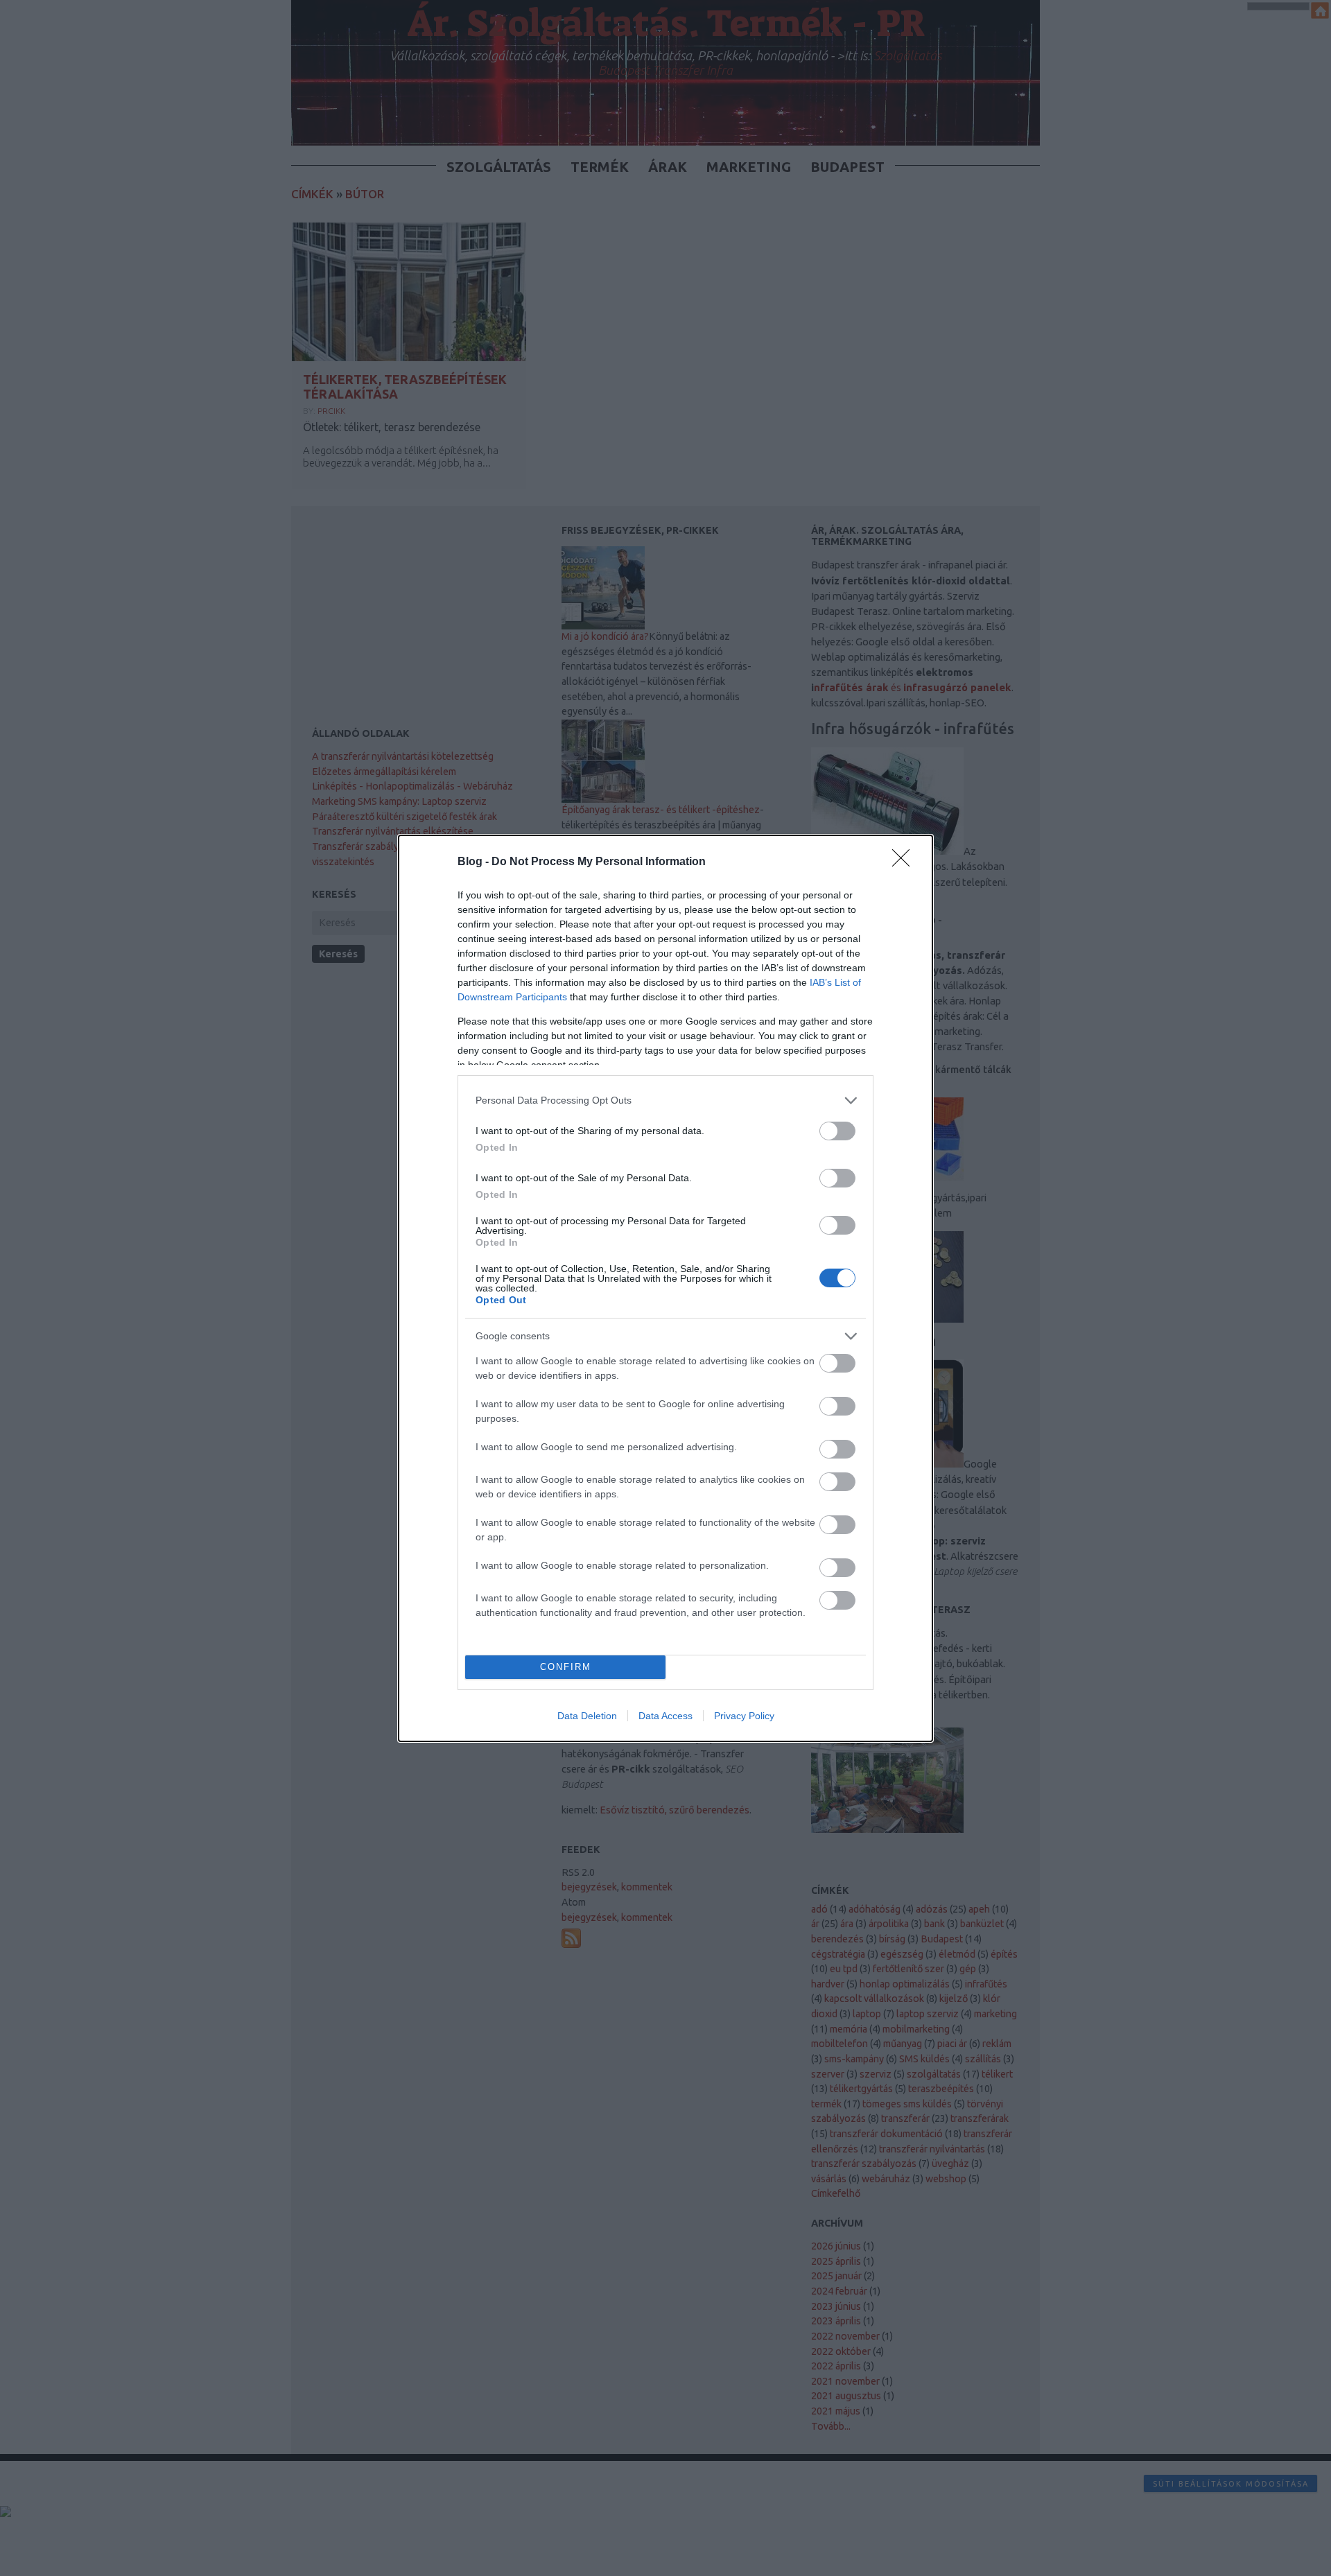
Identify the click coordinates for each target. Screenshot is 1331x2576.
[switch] (837, 1131)
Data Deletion (587, 1716)
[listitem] (665, 1100)
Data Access (665, 1716)
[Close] (905, 862)
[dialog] (665, 1288)
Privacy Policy (744, 1716)
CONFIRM (566, 1667)
